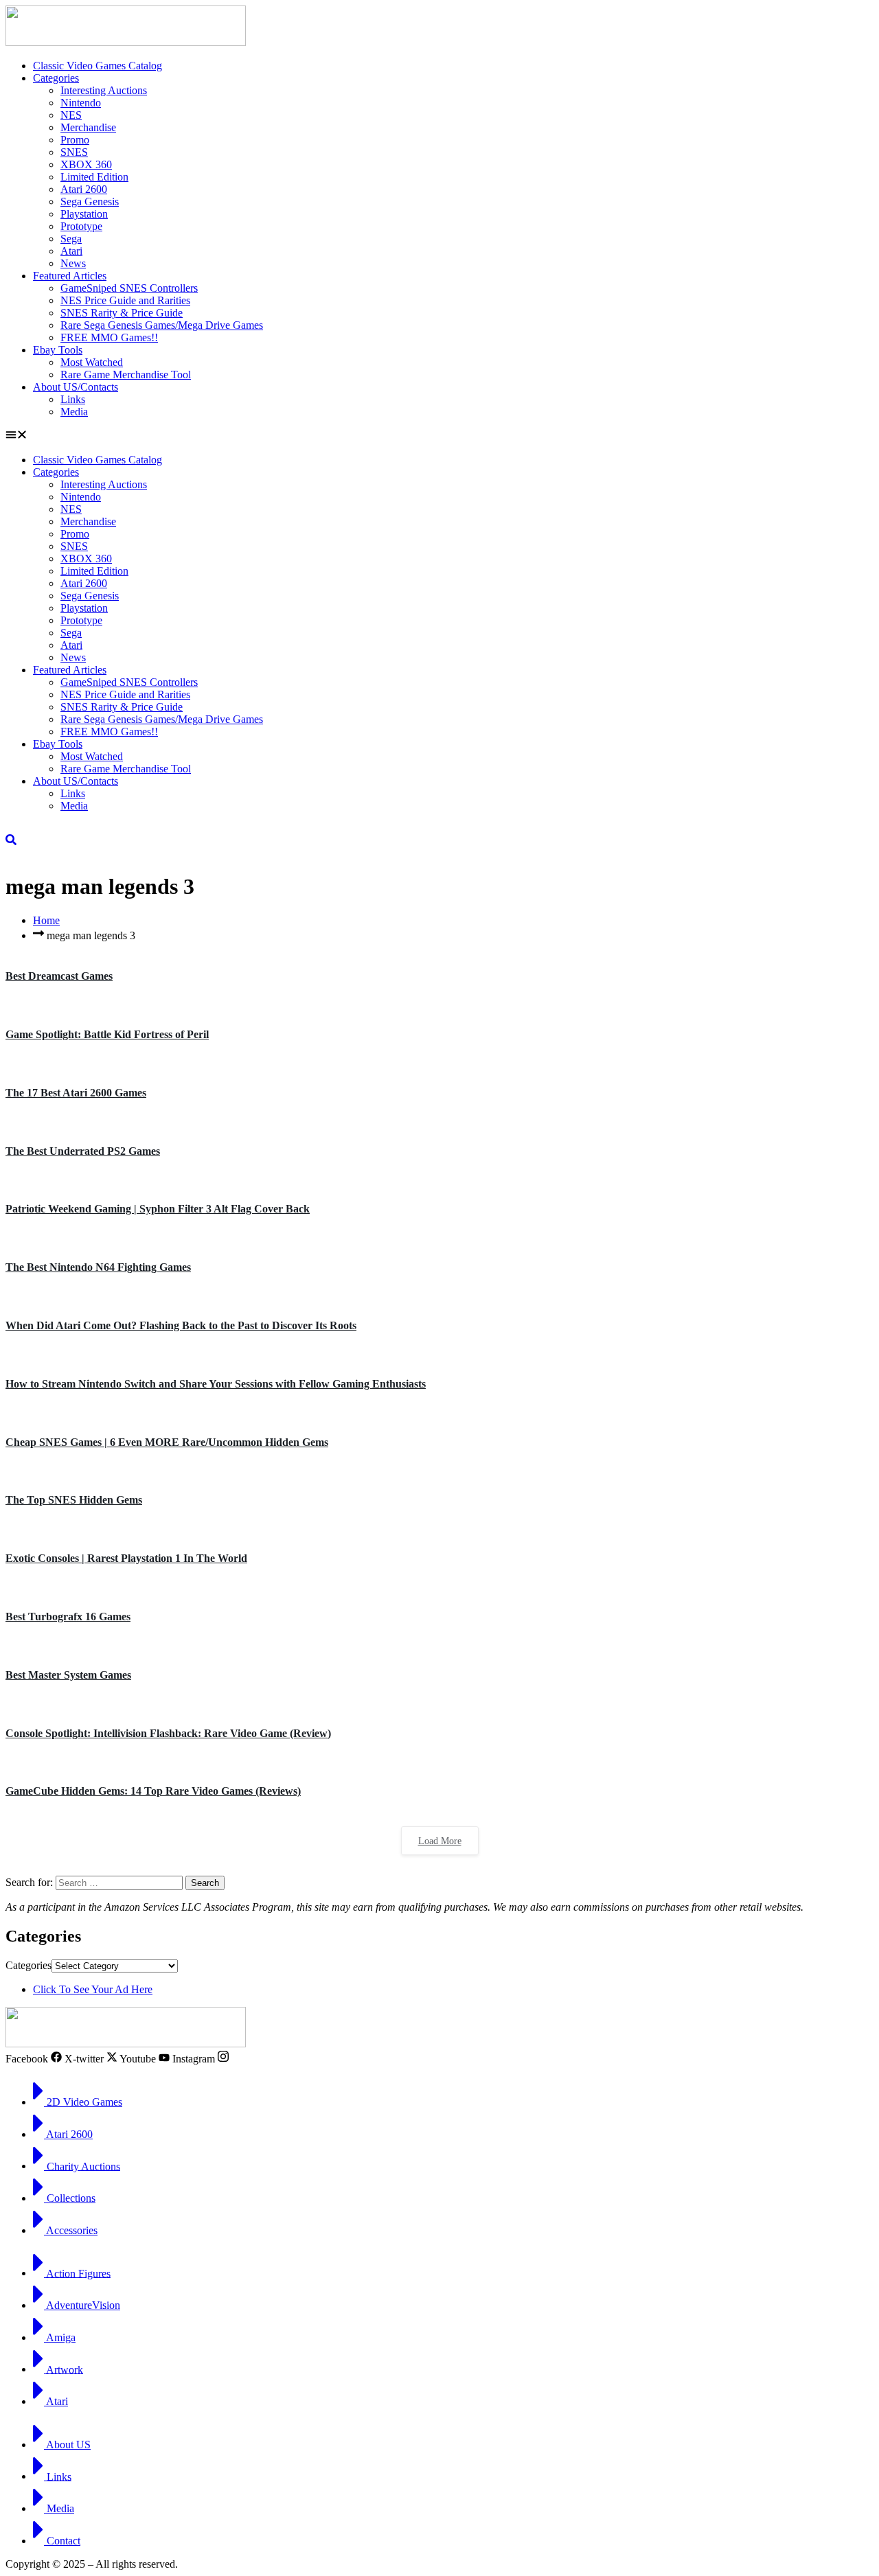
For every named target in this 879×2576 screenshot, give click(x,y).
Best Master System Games (68, 1675)
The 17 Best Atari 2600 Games (76, 1093)
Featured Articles (70, 276)
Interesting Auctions (104, 90)
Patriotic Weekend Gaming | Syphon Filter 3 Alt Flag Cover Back (158, 1209)
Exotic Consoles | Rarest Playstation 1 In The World (126, 1558)
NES (71, 115)
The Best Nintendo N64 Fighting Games (98, 1267)
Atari (71, 251)
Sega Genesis (90, 202)
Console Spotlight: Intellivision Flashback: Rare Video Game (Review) (168, 1733)
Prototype (81, 226)
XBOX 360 (86, 164)
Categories (56, 78)
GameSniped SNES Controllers (129, 288)
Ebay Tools (58, 350)
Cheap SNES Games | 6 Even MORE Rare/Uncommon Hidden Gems (167, 1442)
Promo (75, 140)
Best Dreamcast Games (59, 976)
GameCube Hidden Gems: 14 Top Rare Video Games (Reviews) (153, 1791)
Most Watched (92, 362)
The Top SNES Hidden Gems (74, 1500)
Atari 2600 (84, 189)
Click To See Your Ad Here (93, 1989)
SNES (74, 152)
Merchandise (88, 127)
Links (73, 399)
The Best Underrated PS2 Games (83, 1151)
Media (74, 412)
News (73, 263)
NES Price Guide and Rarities (125, 300)
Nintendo (81, 103)
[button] (439, 436)
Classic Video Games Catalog (98, 66)
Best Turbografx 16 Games (68, 1617)
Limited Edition (94, 177)
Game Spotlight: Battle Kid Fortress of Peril (107, 1034)
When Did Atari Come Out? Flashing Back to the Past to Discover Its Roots (181, 1325)
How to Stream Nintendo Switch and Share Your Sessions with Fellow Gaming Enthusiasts (216, 1384)
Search (205, 1883)
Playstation (84, 214)
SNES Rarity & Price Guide (122, 313)
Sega (71, 239)
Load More (440, 1841)
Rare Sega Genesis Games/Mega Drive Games (162, 325)
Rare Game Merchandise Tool (126, 375)
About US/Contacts (76, 387)
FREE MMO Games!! (109, 337)
